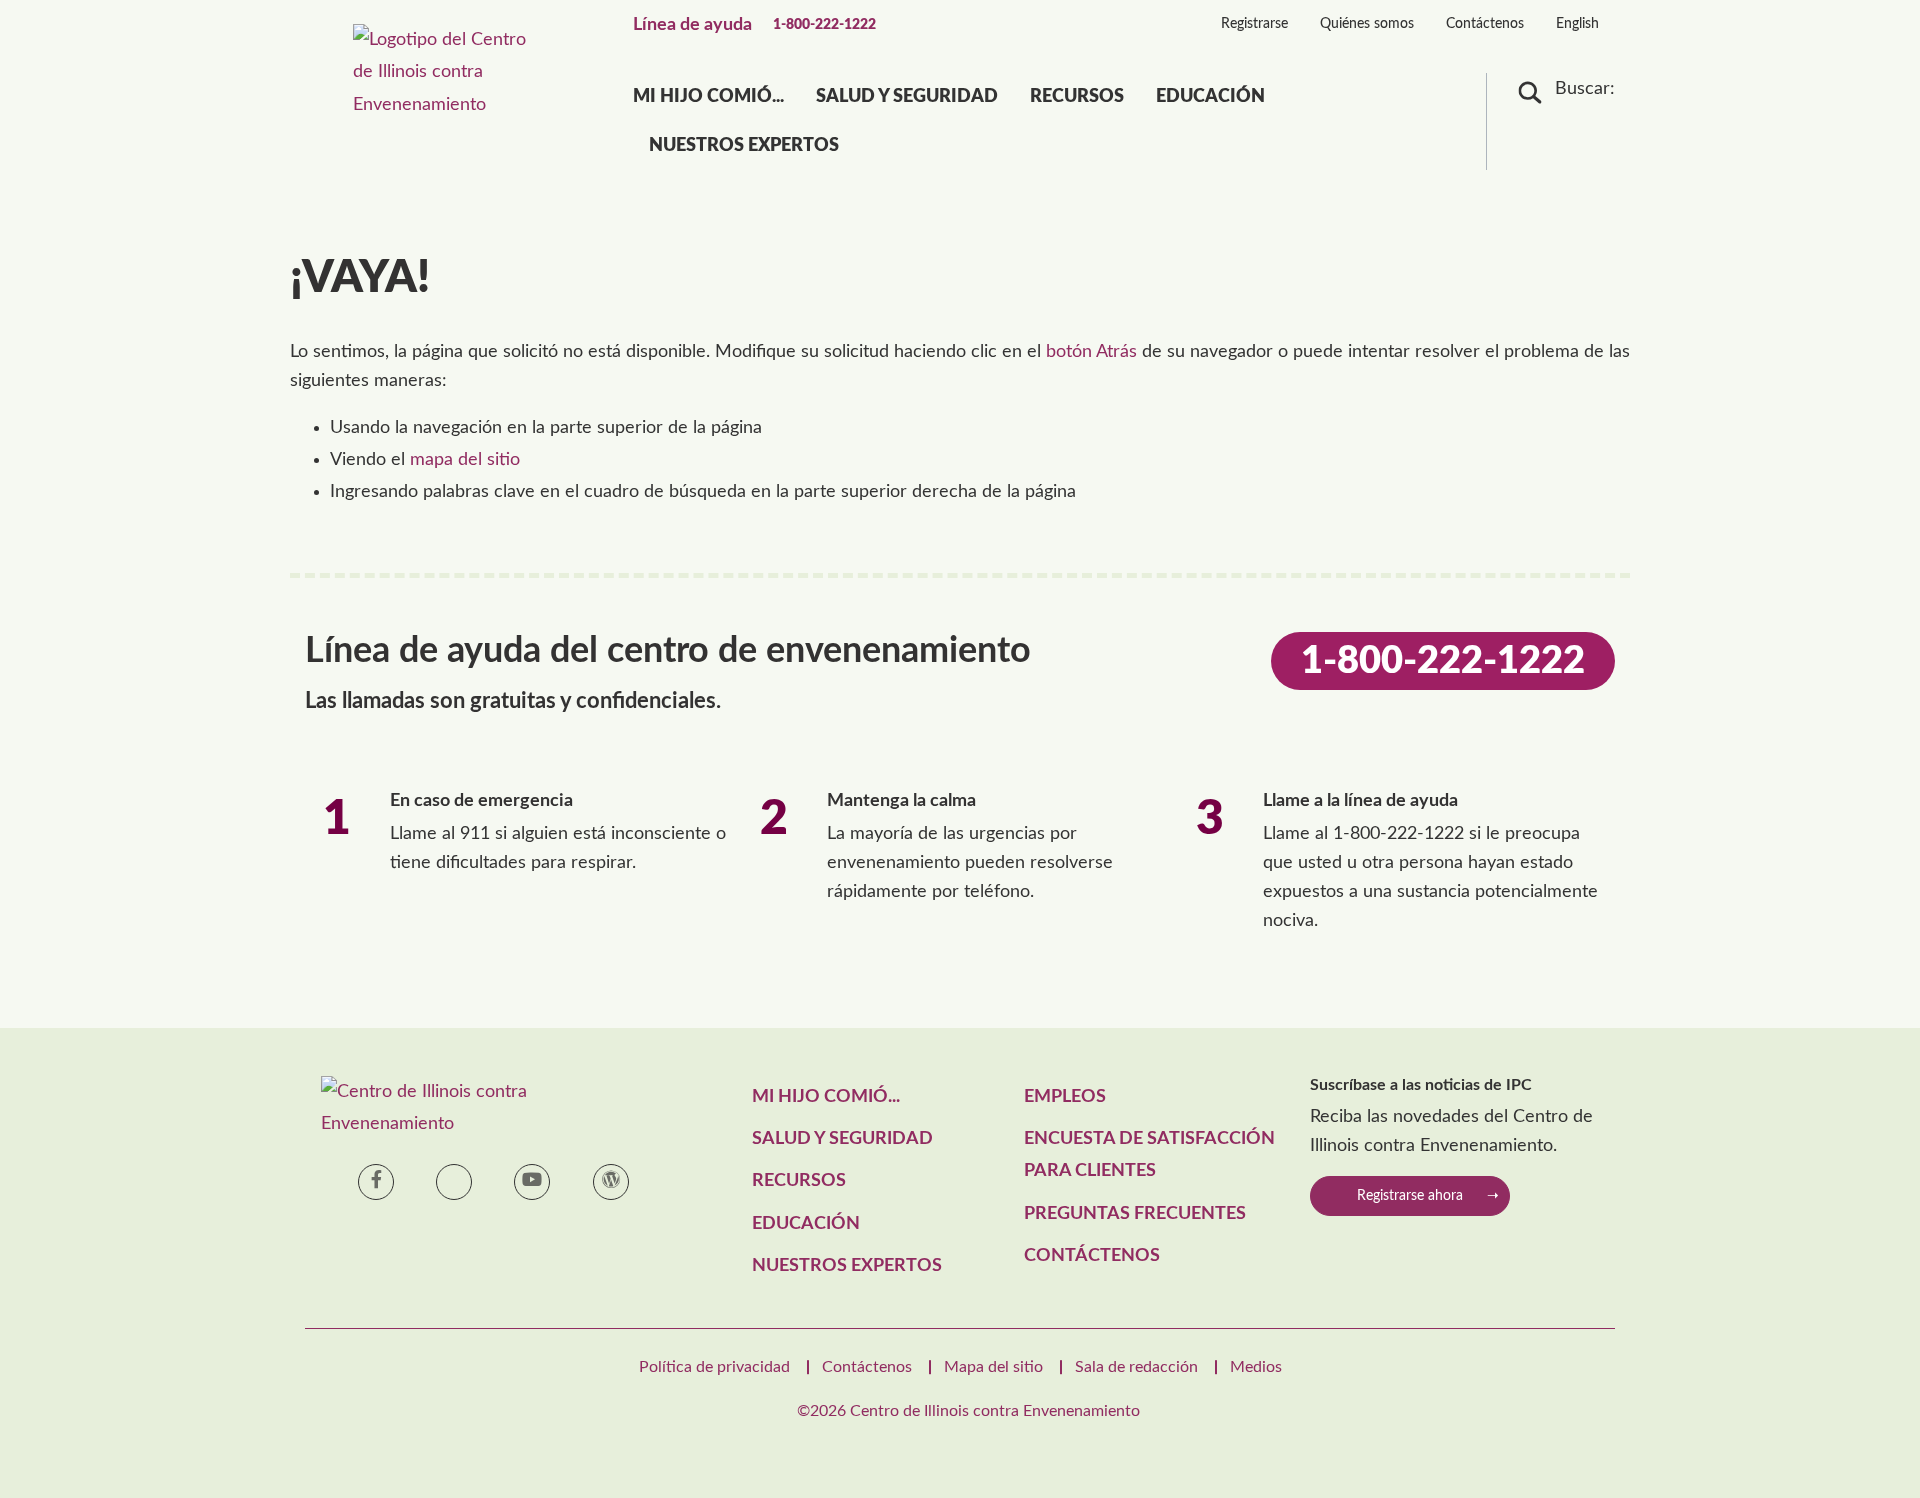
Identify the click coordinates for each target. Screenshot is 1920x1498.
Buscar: (1585, 89)
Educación (1210, 97)
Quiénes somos (1367, 24)
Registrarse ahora (1410, 1196)
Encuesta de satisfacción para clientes (1149, 1155)
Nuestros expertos (744, 146)
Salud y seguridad (907, 97)
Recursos (1077, 97)
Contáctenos (1485, 24)
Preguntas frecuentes (1135, 1214)
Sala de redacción (1136, 1367)
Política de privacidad (714, 1367)
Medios (1256, 1367)
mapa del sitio (465, 460)
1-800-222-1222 (824, 25)
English (1577, 24)
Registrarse (1254, 24)
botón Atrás (1091, 352)
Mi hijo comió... (708, 97)
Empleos (1065, 1097)
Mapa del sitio (993, 1367)
